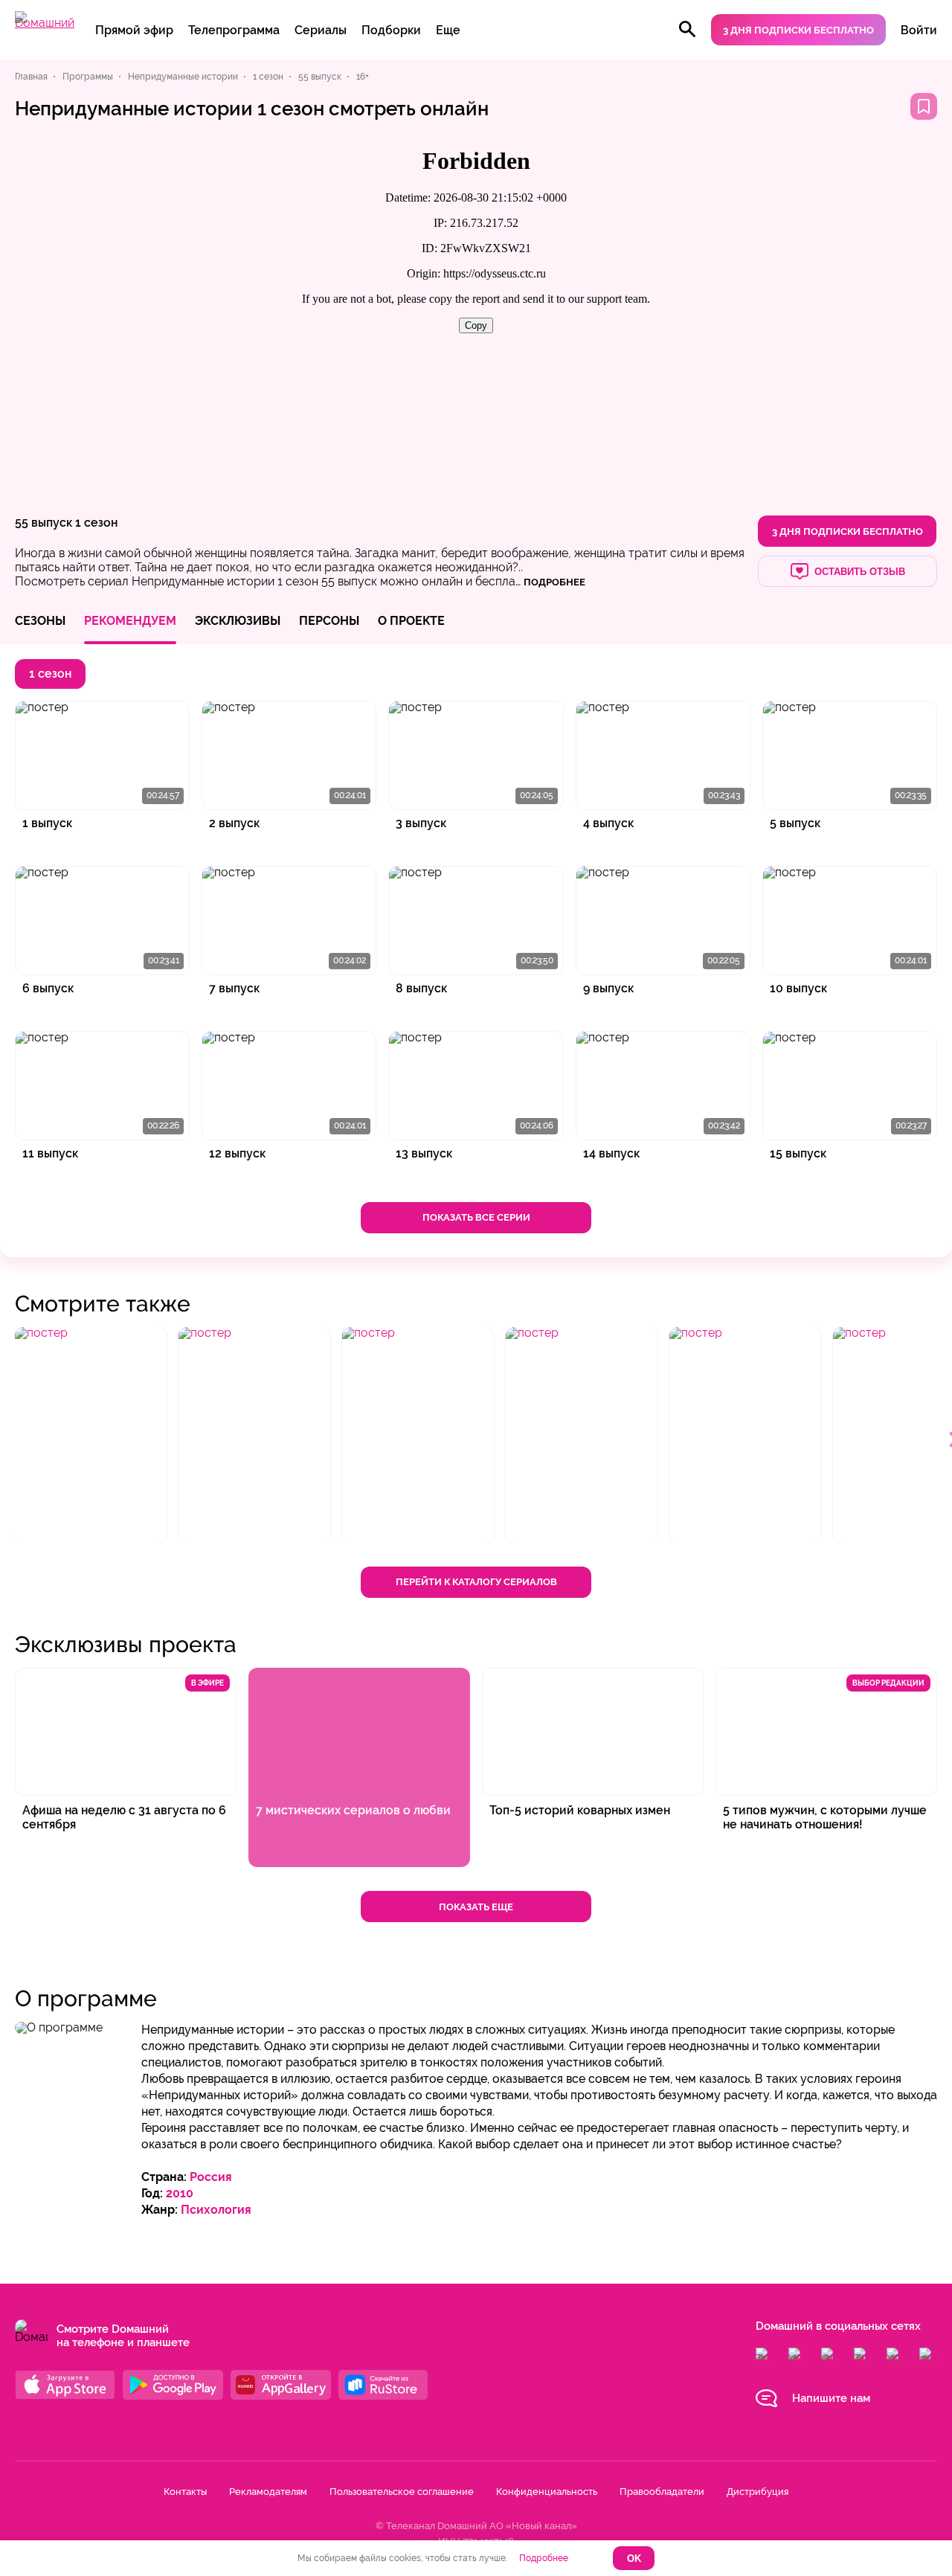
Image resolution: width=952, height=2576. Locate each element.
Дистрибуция (758, 2492)
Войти (919, 30)
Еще (448, 30)
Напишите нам (831, 2398)
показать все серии (476, 1217)
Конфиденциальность (547, 2492)
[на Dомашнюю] (45, 23)
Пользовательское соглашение (402, 2492)
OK (634, 2559)
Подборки (391, 30)
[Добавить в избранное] (924, 106)
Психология (216, 2210)
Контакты (185, 2492)
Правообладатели (662, 2492)
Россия (211, 2177)
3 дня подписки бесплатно (798, 30)
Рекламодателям (268, 2492)
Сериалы (321, 30)
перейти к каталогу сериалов (476, 1582)
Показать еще (476, 1907)
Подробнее (544, 2558)
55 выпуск (44, 523)
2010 (180, 2193)
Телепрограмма (234, 30)
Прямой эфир (134, 30)
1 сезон (96, 523)
